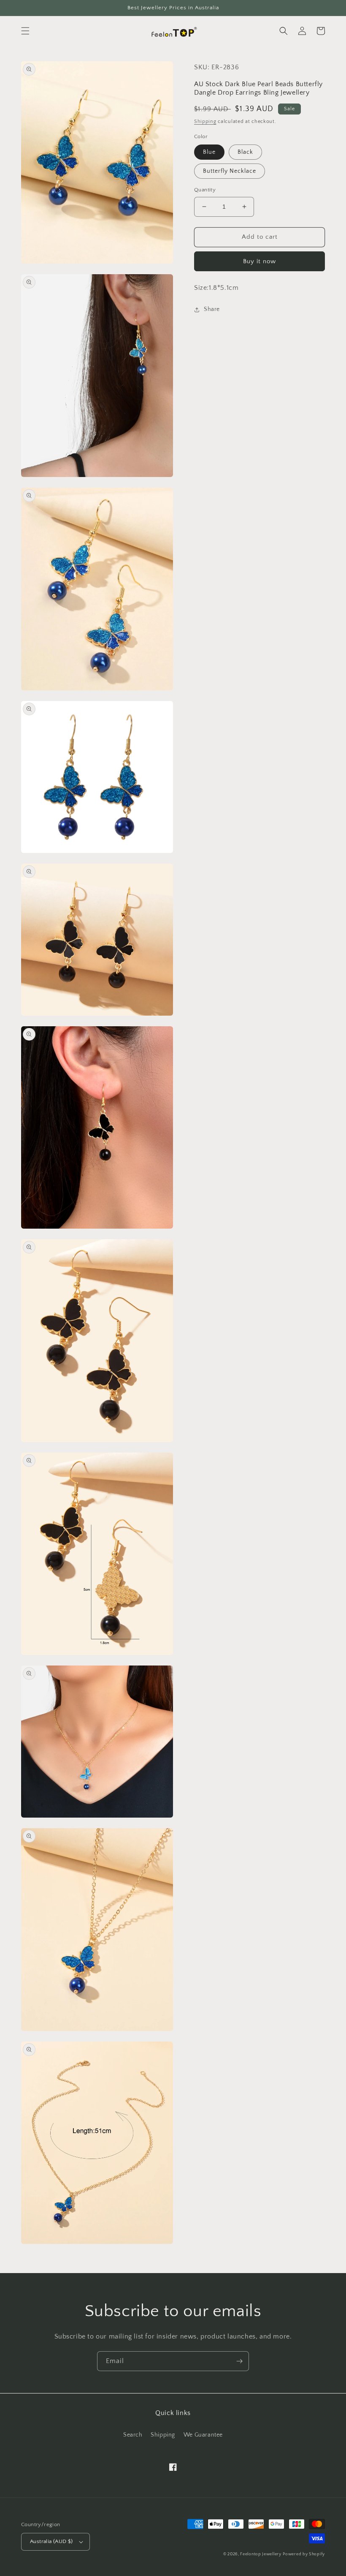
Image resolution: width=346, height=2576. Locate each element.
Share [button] (212, 309)
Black (245, 152)
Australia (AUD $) (51, 2541)
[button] (25, 31)
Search (133, 2435)
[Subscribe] (239, 2361)
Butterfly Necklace (230, 171)
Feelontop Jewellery (261, 2554)
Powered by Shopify (304, 2554)
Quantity (205, 190)
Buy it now (259, 261)
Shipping (205, 121)
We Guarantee (203, 2435)
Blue (209, 152)
